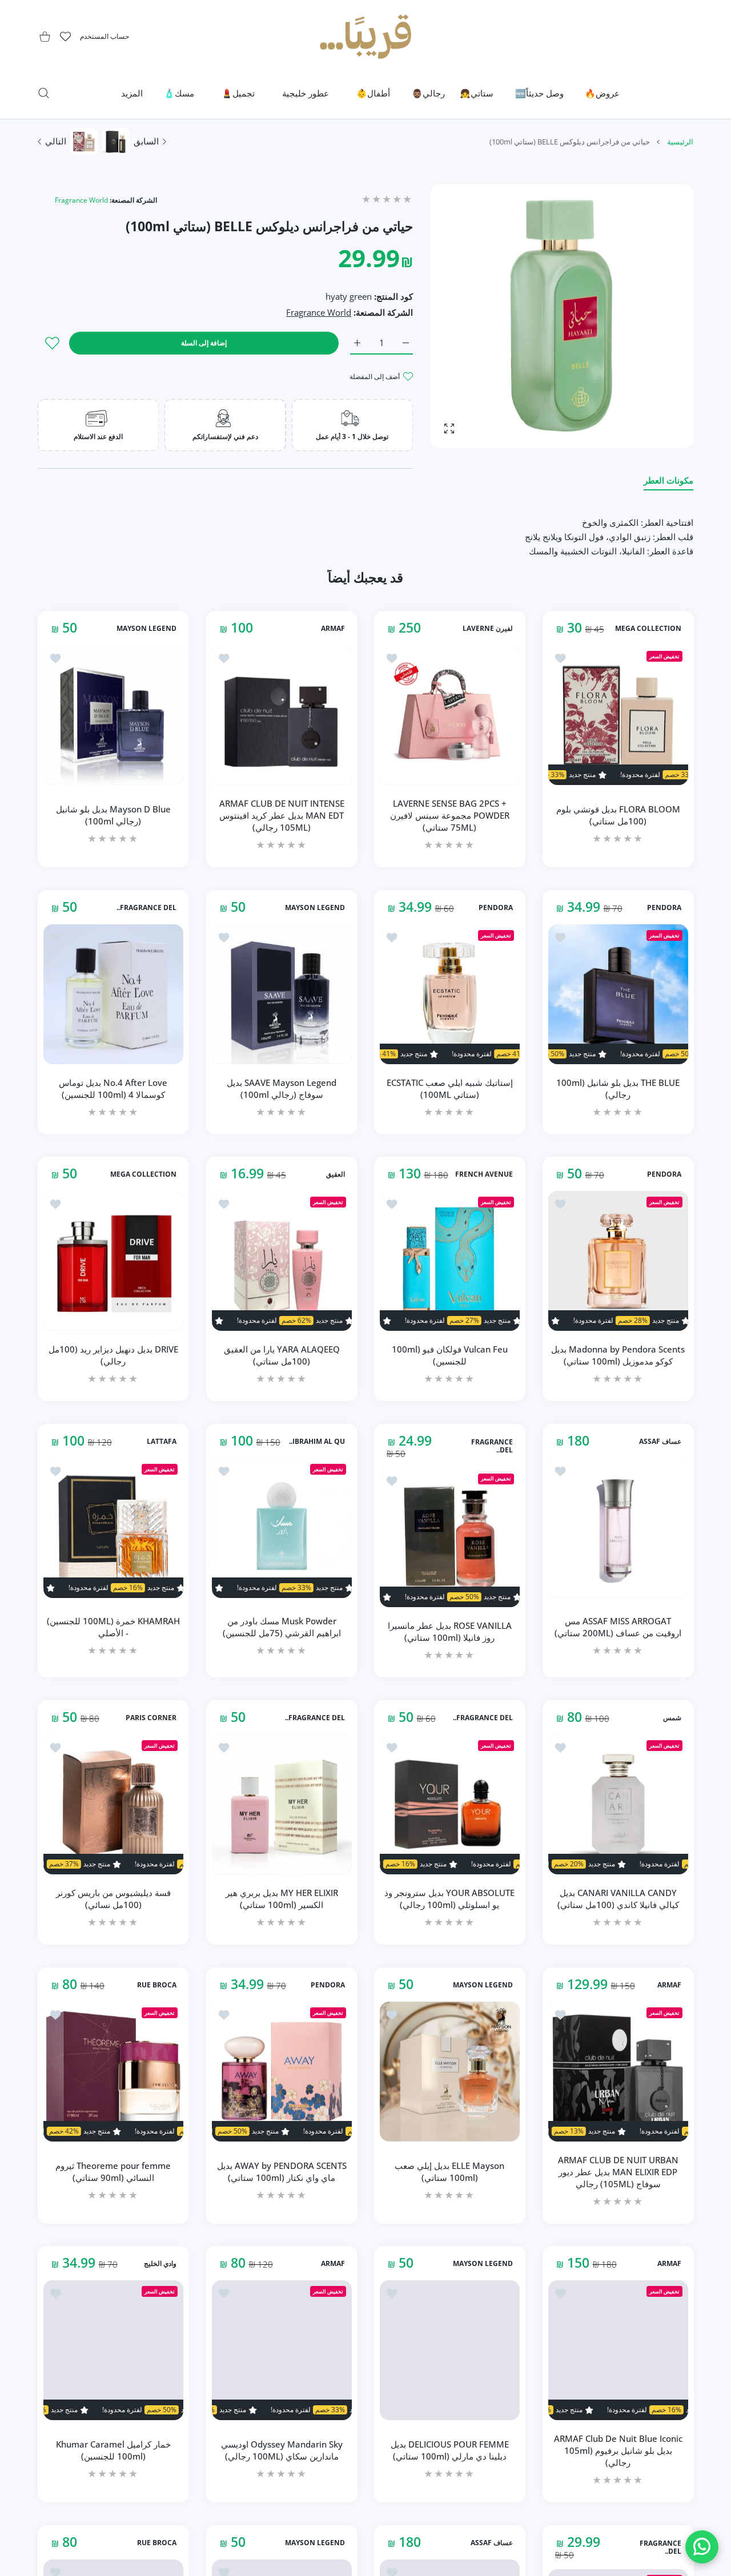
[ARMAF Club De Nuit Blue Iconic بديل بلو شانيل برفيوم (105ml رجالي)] (618, 2350)
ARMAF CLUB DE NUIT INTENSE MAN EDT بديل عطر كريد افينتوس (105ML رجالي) (281, 815)
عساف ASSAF (660, 1442)
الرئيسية (680, 142)
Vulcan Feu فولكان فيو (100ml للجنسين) (450, 1355)
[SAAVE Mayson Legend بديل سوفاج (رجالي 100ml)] (282, 994)
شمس (672, 1718)
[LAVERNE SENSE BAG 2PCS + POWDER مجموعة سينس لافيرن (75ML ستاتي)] (450, 715)
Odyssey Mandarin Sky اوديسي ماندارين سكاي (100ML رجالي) (281, 2450)
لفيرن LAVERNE (488, 629)
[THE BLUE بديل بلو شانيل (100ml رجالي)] (618, 994)
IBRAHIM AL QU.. (316, 1442)
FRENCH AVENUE (484, 1174)
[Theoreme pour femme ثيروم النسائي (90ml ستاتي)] (113, 2072)
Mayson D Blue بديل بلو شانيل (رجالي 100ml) (113, 815)
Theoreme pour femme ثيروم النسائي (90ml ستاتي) (113, 2172)
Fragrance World (81, 200)
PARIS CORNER (151, 1718)
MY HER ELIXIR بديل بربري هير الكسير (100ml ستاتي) (281, 1899)
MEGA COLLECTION (648, 629)
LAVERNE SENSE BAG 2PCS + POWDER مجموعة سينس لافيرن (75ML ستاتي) (450, 815)
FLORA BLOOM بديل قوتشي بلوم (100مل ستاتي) (618, 815)
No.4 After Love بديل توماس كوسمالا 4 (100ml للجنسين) (113, 1088)
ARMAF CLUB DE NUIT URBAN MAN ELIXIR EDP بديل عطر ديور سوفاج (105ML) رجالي (618, 2171)
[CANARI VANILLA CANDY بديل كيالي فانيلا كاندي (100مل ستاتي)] (618, 1804)
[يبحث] (44, 93)
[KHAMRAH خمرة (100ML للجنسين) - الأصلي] (113, 1528)
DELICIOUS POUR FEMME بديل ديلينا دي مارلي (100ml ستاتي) (450, 2450)
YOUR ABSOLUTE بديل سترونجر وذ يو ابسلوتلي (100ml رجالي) (449, 1899)
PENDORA (664, 908)
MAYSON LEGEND (146, 629)
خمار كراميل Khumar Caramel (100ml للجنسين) (113, 2450)
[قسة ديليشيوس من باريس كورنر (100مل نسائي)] (113, 1804)
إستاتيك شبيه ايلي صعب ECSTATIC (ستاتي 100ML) (450, 1088)
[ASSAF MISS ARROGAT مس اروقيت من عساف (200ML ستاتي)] (618, 1528)
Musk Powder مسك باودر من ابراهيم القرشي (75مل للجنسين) (281, 1627)
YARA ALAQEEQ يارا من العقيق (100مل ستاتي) (281, 1355)
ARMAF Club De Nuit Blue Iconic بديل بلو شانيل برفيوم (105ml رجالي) (618, 2450)
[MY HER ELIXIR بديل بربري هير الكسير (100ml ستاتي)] (282, 1804)
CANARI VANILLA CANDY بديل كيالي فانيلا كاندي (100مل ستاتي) (618, 1899)
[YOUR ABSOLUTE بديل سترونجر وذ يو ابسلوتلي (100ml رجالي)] (450, 1804)
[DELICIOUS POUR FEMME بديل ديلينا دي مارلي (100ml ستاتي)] (450, 2350)
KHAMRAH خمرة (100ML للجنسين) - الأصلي (113, 1627)
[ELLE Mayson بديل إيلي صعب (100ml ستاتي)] (450, 2072)
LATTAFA (162, 1442)
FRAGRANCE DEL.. (146, 908)
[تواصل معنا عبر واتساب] (702, 2547)
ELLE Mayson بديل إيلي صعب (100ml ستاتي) (449, 2172)
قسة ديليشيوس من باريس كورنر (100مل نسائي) (113, 1899)
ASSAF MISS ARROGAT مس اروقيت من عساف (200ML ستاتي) (618, 1627)
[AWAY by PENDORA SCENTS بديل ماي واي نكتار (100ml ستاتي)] (282, 2072)
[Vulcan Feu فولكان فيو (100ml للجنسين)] (450, 1261)
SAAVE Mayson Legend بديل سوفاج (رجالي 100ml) (282, 1088)
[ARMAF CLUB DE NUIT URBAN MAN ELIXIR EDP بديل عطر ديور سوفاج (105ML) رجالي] (618, 2072)
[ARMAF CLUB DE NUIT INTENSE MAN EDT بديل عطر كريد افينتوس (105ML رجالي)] (282, 715)
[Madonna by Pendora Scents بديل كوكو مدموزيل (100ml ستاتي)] (618, 1261)
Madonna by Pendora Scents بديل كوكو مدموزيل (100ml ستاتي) (618, 1355)
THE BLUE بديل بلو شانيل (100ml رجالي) (618, 1088)
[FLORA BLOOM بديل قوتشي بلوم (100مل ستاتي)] (618, 715)
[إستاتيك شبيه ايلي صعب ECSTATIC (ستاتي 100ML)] (450, 994)
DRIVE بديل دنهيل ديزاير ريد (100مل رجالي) (113, 1355)
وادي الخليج (160, 2264)
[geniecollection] (365, 37)
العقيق (335, 1174)
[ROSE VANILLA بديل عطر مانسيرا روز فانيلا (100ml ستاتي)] (450, 1538)
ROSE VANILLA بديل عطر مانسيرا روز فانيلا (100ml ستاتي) (450, 1631)
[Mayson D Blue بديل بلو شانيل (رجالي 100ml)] (113, 715)
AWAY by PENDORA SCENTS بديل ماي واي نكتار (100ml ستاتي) (281, 2172)
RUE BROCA (157, 1985)
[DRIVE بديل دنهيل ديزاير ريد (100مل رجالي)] (113, 1261)
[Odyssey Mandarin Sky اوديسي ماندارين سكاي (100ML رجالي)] (282, 2350)
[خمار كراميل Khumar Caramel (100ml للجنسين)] (113, 2350)
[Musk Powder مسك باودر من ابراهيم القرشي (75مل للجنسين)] (282, 1528)
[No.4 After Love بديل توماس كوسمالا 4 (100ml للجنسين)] (113, 994)
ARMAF (332, 629)
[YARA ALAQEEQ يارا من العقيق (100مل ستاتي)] (282, 1261)
